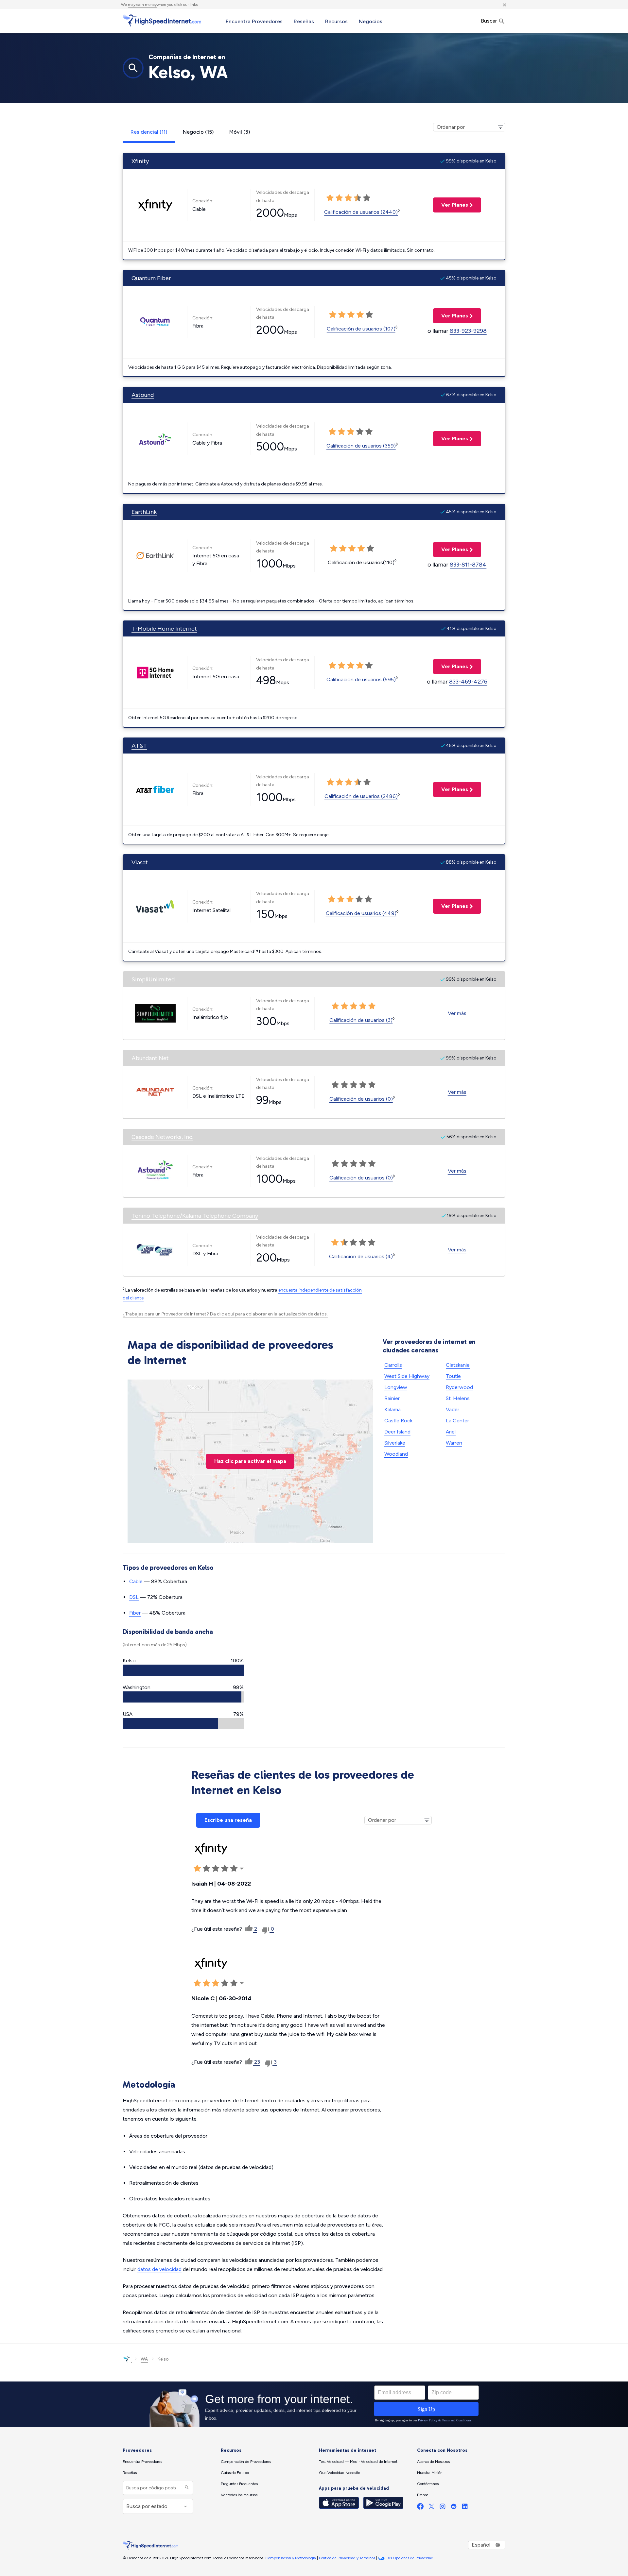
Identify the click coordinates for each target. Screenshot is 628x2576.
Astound (143, 395)
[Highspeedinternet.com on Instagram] (443, 2508)
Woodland (396, 1454)
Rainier (392, 1398)
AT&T (139, 746)
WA (144, 2359)
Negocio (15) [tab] (198, 132)
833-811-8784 (468, 565)
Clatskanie (458, 1365)
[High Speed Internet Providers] (162, 21)
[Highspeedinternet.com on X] (431, 2508)
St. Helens (458, 1398)
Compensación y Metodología (291, 2558)
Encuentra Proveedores (254, 21)
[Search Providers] (186, 2488)
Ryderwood (459, 1387)
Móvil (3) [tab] (240, 132)
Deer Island (397, 1432)
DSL (134, 1597)
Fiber (135, 1613)
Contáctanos (428, 2484)
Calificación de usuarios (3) (361, 1020)
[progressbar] (183, 1670)
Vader (453, 1409)
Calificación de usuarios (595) (361, 679)
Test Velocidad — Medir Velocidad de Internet (358, 2462)
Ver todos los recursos (239, 2495)
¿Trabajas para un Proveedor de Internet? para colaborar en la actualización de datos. (225, 1314)
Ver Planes (451, 205)
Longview (396, 1387)
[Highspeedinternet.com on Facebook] (420, 2508)
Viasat (140, 862)
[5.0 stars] (367, 198)
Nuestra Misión (430, 2473)
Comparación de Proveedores (246, 2462)
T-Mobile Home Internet (164, 629)
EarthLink (144, 512)
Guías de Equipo (235, 2473)
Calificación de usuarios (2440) (361, 212)
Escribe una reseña (228, 1820)
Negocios (371, 21)
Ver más (457, 1013)
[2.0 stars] (339, 198)
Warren (454, 1443)
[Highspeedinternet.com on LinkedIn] (465, 2508)
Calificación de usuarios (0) (361, 1099)
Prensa (423, 2495)
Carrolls (393, 1365)
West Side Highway (407, 1376)
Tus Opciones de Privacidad (410, 2558)
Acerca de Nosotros (433, 2462)
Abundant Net (150, 1058)
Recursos (336, 21)
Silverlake (395, 1443)
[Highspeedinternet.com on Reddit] (454, 2508)
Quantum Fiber (151, 278)
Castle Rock (398, 1421)
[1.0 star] (330, 198)
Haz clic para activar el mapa (250, 1461)
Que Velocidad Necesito (340, 2473)
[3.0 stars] (348, 198)
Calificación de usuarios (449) (361, 913)
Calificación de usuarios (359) (361, 446)
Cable (136, 1581)
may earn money (142, 5)
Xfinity (140, 161)
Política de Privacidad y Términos (347, 2558)
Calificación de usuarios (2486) (361, 796)
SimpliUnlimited (153, 979)
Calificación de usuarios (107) (361, 329)
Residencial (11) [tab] (149, 132)
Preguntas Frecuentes (239, 2484)
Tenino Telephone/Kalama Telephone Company (195, 1216)
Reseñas (304, 21)
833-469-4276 (468, 682)
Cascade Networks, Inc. (162, 1137)
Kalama (392, 1409)
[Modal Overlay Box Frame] (314, 2404)
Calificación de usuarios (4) (361, 1256)
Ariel (451, 1432)
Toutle (453, 1376)
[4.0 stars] (358, 198)
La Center (457, 1421)
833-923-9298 (468, 331)
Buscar (489, 21)
